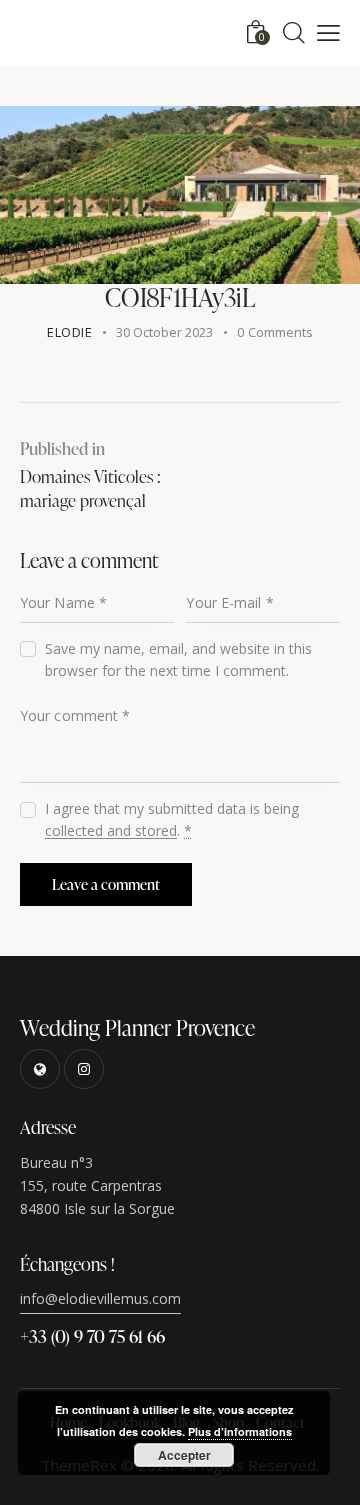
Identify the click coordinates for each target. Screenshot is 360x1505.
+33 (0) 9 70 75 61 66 (92, 1335)
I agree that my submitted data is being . (172, 819)
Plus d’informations (240, 1431)
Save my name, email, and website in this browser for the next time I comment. (178, 659)
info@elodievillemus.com (100, 1298)
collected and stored (111, 831)
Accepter (184, 1455)
